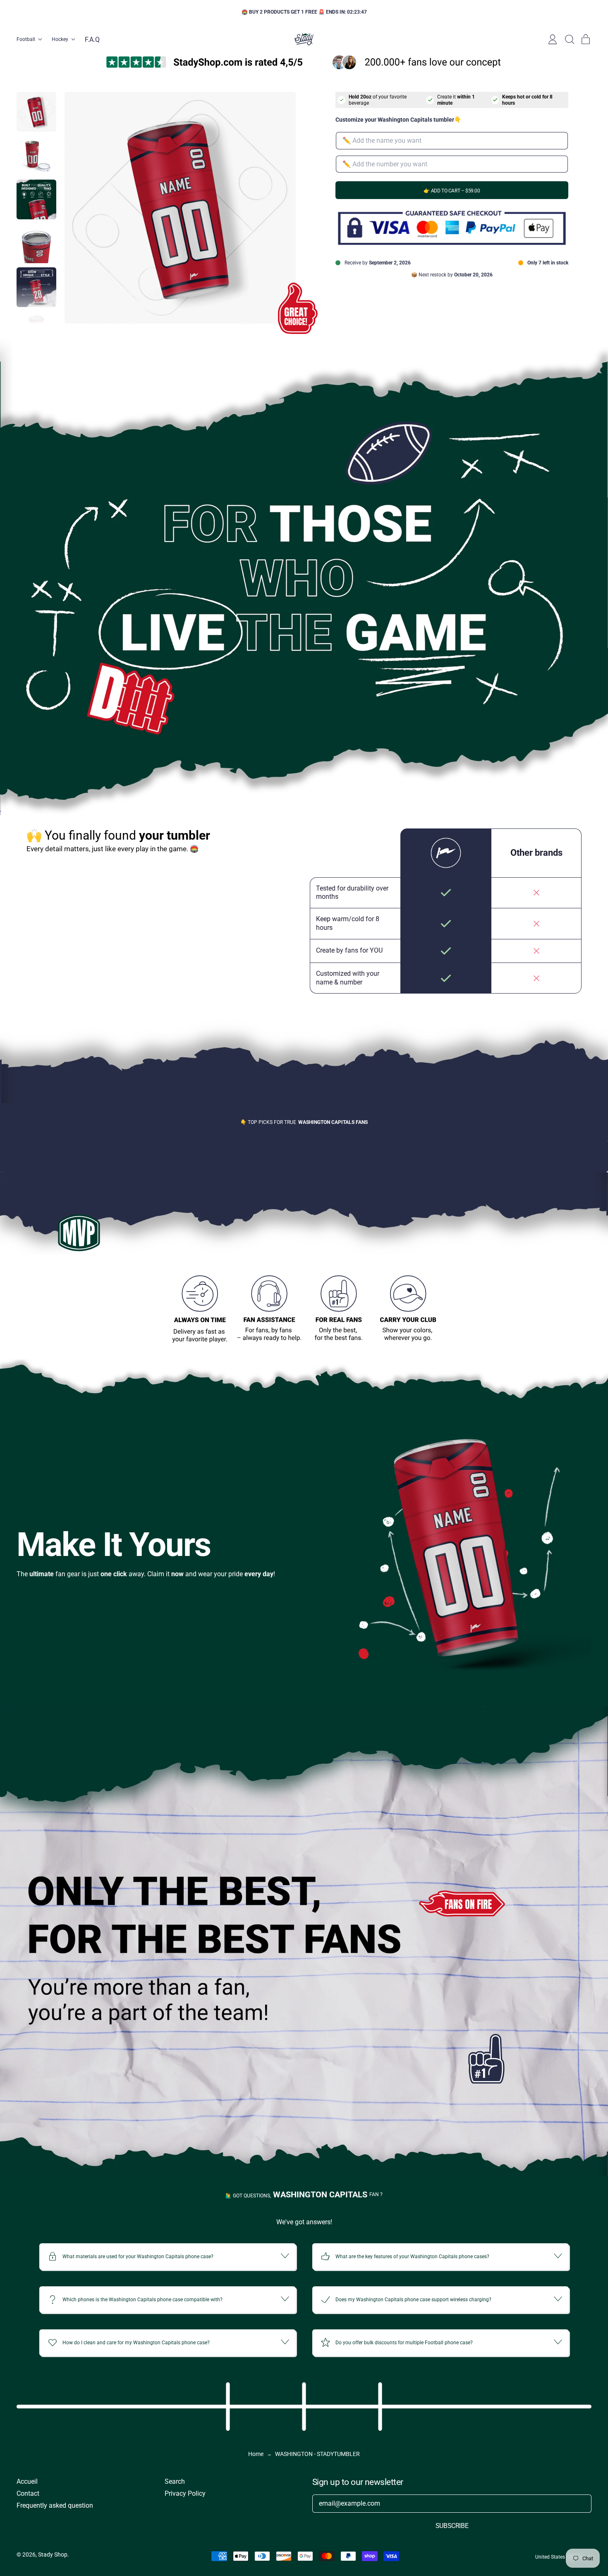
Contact (28, 2493)
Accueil (27, 2481)
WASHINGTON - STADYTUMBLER (317, 2454)
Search (175, 2481)
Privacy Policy (185, 2493)
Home (256, 2454)
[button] (569, 39)
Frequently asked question (55, 2505)
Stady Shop (53, 2554)
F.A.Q (92, 40)
